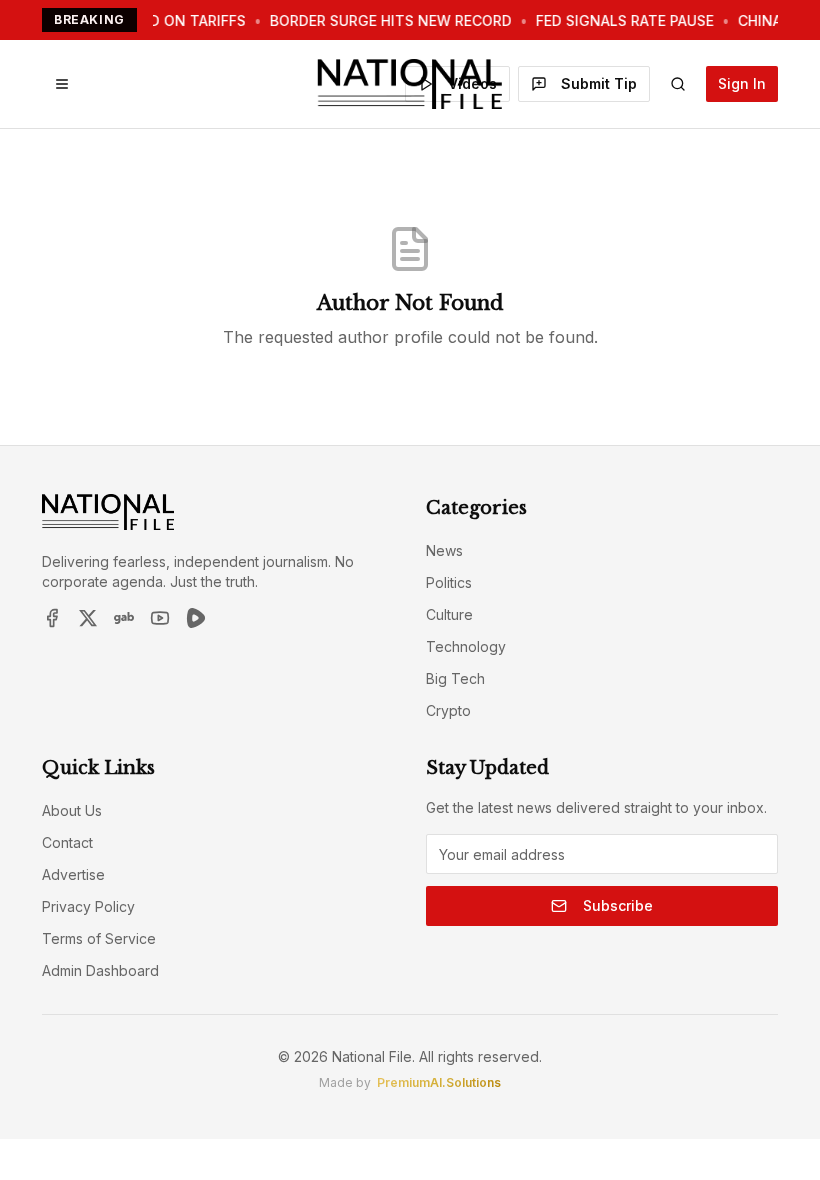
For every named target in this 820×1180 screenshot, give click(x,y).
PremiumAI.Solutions (439, 1082)
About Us (72, 810)
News (444, 550)
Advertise (73, 874)
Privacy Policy (88, 906)
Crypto (448, 710)
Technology (466, 646)
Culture (449, 614)
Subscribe (618, 905)
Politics (449, 582)
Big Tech (455, 678)
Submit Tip (599, 83)
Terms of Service (99, 938)
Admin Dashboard (100, 970)
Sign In (742, 83)
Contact (67, 842)
